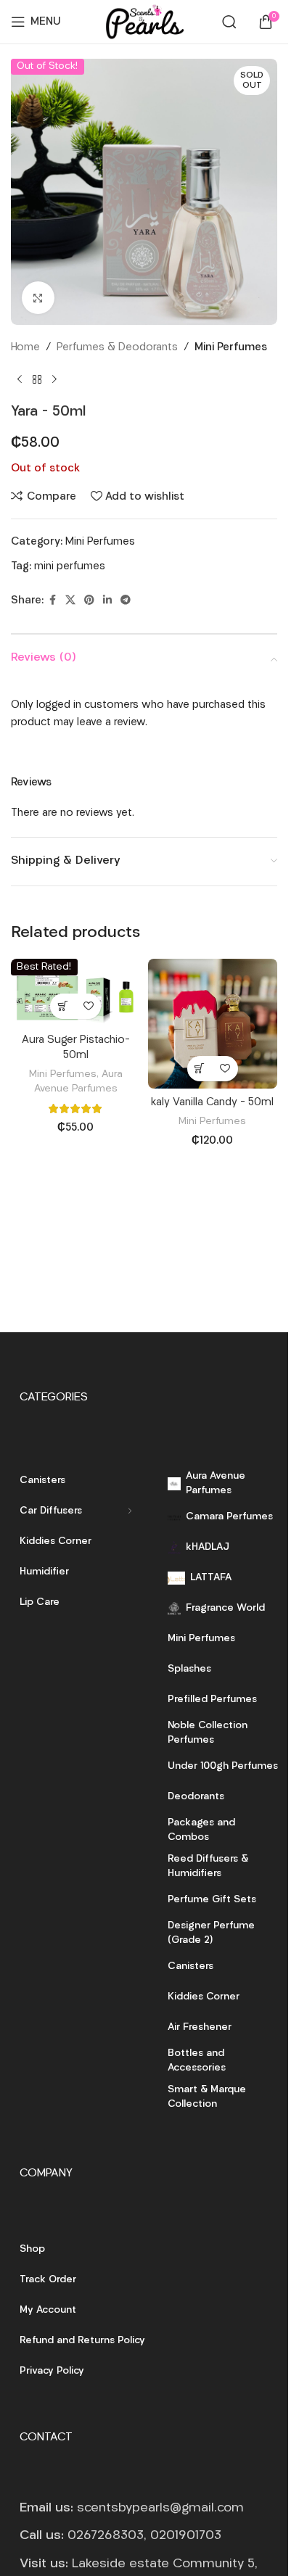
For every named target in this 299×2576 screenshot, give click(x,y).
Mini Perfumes (231, 348)
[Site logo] (144, 22)
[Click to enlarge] (38, 298)
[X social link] (70, 601)
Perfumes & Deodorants (117, 348)
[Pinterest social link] (89, 601)
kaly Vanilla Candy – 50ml (212, 1103)
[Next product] (54, 380)
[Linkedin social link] (107, 601)
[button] (63, 1006)
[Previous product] (20, 380)
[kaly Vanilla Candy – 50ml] (213, 1024)
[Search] (229, 22)
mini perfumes (70, 567)
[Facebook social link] (52, 601)
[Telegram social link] (126, 601)
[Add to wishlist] (88, 1006)
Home (25, 348)
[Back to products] (37, 380)
